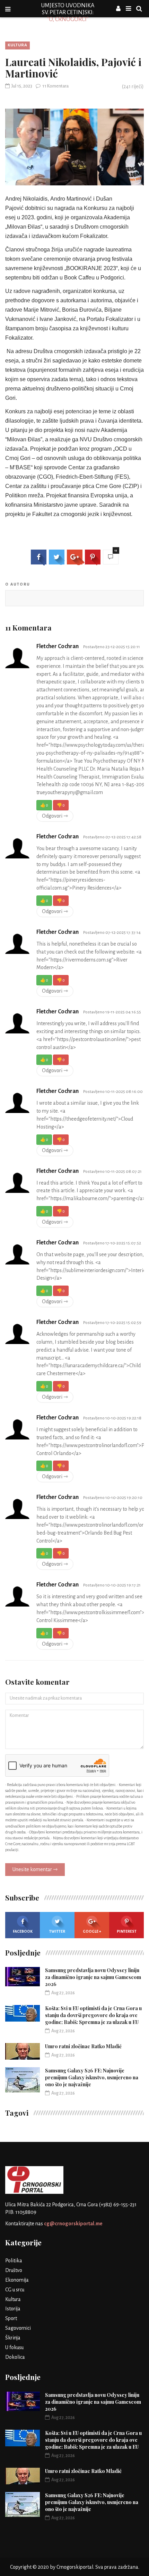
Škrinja (13, 2338)
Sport (11, 2318)
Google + (92, 1931)
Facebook (23, 1931)
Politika (14, 2261)
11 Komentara (55, 86)
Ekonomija (17, 2280)
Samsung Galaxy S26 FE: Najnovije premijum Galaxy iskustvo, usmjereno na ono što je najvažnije (92, 2077)
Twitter (57, 1931)
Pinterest (127, 1931)
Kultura (17, 45)
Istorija (13, 2309)
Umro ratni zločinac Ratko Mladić (83, 2046)
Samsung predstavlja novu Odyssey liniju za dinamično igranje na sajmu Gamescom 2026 (93, 1977)
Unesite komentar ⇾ (35, 1869)
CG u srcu (15, 2290)
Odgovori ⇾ (55, 816)
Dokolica (15, 2357)
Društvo (14, 2270)
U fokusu (14, 2347)
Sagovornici (18, 2328)
